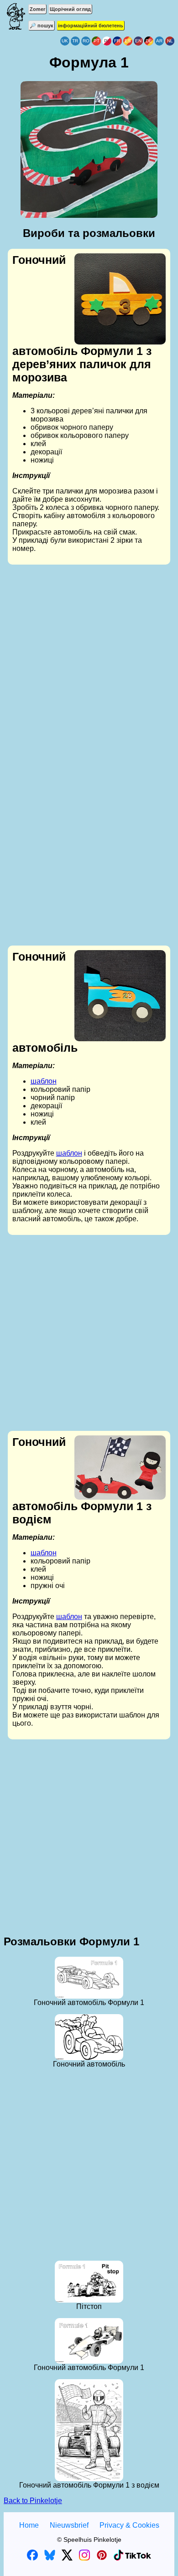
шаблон (44, 1081)
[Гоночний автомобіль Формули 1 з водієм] (120, 1468)
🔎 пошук (42, 26)
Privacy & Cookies (129, 2525)
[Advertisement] (89, 663)
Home (29, 2525)
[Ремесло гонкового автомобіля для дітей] (120, 996)
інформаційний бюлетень (91, 26)
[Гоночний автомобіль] (89, 2037)
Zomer (37, 9)
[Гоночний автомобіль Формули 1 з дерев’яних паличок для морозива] (120, 299)
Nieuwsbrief (69, 2525)
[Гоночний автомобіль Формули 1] (89, 1978)
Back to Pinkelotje (33, 2501)
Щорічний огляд (70, 9)
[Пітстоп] (89, 2282)
